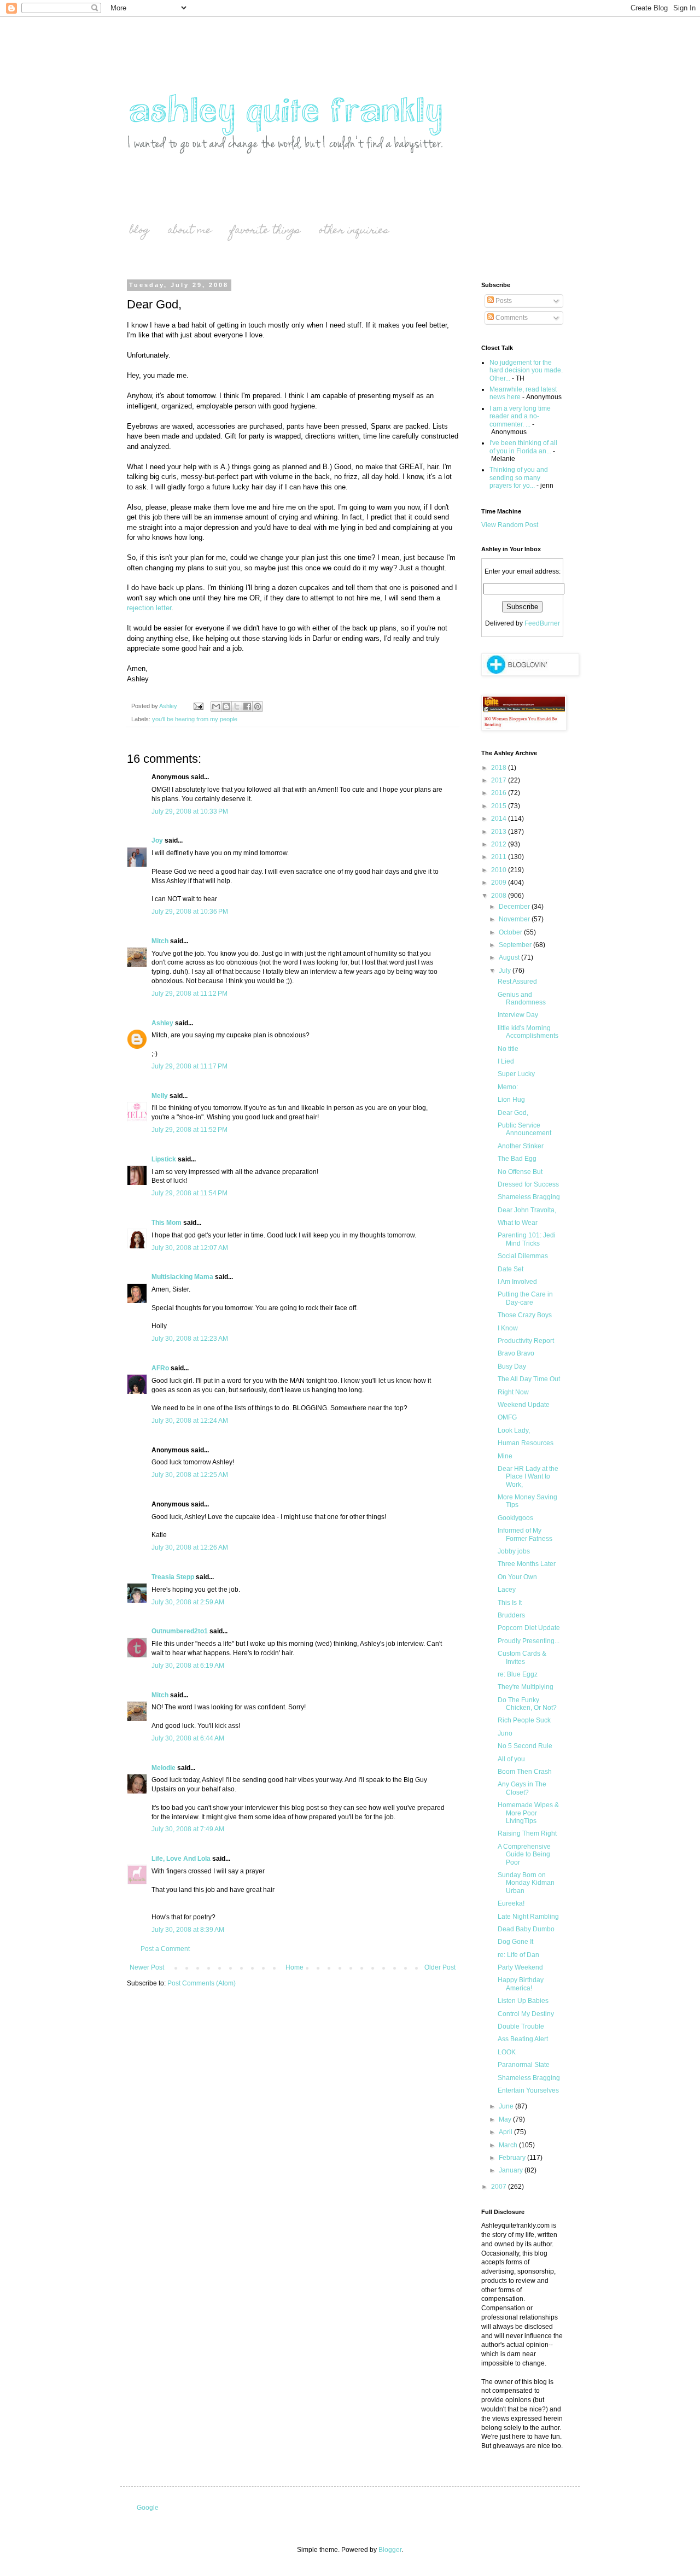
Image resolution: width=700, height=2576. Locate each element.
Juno (505, 1733)
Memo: (508, 1087)
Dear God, (513, 1113)
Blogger (390, 2550)
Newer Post (147, 1967)
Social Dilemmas (523, 1256)
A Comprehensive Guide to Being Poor (524, 1854)
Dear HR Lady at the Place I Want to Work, (528, 1477)
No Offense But (520, 1172)
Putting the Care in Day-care (525, 1298)
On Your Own (517, 1577)
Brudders (511, 1615)
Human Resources (526, 1443)
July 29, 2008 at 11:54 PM (189, 1193)
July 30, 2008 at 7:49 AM (188, 1829)
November (515, 919)
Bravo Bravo (516, 1353)
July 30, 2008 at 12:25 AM (190, 1475)
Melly (160, 1096)
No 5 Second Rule (525, 1746)
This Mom (167, 1223)
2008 (500, 896)
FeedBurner (542, 623)
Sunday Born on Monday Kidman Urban (526, 1883)
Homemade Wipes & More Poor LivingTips (528, 1813)
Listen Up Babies (523, 2001)
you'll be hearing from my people (195, 719)
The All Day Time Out (529, 1379)
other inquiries (354, 231)
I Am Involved (517, 1282)
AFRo (160, 1368)
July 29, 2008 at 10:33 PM (190, 811)
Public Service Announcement (524, 1129)
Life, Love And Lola (181, 1859)
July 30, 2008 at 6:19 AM (188, 1666)
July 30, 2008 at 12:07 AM (190, 1248)
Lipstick (164, 1159)
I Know (508, 1328)
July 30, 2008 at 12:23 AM (190, 1339)
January (512, 2170)
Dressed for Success (528, 1184)
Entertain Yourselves (528, 2090)
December (515, 907)
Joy (157, 840)
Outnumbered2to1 (180, 1631)
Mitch (160, 941)
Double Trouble (521, 2026)
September (516, 945)
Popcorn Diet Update (529, 1628)
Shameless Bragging (529, 1197)
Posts (503, 301)
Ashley (162, 1023)
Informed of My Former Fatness (525, 1534)
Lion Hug (511, 1100)
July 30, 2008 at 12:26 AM (190, 1547)
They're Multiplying (526, 1687)
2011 (500, 857)
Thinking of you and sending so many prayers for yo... (519, 478)
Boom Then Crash (525, 1772)
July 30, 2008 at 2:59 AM (188, 1602)
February (513, 2158)
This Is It (510, 1603)
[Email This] (216, 706)
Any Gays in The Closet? (522, 1788)
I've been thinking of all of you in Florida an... (523, 447)
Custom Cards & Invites (522, 1657)
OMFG (507, 1417)
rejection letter (149, 608)
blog (139, 231)
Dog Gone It (515, 1942)
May (506, 2119)
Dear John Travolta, (527, 1210)
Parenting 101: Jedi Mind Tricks (527, 1239)
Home (294, 1967)
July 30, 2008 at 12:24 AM (190, 1421)
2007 (500, 2187)
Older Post (440, 1967)
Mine (505, 1456)
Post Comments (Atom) (202, 1983)
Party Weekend (520, 1967)
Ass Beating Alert (523, 2039)
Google (148, 2508)
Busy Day (512, 1366)
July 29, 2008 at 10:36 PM (190, 912)
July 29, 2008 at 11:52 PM (189, 1130)
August (510, 957)
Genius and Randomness (522, 998)
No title (508, 1049)
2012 (500, 844)
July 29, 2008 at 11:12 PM (189, 994)
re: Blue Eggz (518, 1674)
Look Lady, (514, 1430)
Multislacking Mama (182, 1277)
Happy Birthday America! (521, 1984)
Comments (511, 318)
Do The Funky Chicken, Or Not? (527, 1704)
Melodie (164, 1768)
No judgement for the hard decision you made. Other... (526, 370)
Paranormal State (524, 2065)
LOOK (507, 2052)
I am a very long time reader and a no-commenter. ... (520, 416)
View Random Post (510, 525)
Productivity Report (526, 1341)
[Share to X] (237, 706)
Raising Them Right (527, 1833)
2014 (500, 819)
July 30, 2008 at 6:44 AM (188, 1738)
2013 (500, 832)
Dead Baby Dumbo (526, 1929)
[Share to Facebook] (247, 706)
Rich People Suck (524, 1720)
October (511, 932)
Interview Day (518, 1015)
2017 (500, 780)
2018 (500, 768)
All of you (511, 1759)
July (506, 971)
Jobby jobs (514, 1551)
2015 (500, 806)
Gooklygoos (515, 1518)
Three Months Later (527, 1564)
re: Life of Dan (518, 1955)
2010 (500, 870)
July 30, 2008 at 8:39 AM (188, 1930)
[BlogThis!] (226, 706)
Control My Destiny (526, 2014)
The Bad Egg (517, 1159)
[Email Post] (198, 706)
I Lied (506, 1061)
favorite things (265, 231)
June (507, 2106)
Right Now (513, 1392)
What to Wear (518, 1223)
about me (190, 231)
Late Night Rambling (528, 1917)
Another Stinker (521, 1146)
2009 (500, 883)
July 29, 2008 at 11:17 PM (189, 1066)
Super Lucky (516, 1074)
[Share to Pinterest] (258, 706)
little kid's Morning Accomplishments (528, 1032)
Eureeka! (511, 1903)
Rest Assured (517, 982)
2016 (500, 793)
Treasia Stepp (173, 1577)
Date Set (511, 1269)
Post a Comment (165, 1949)
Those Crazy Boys (525, 1315)
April (506, 2132)
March (509, 2145)
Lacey (507, 1590)
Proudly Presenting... (529, 1641)
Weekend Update (524, 1405)
